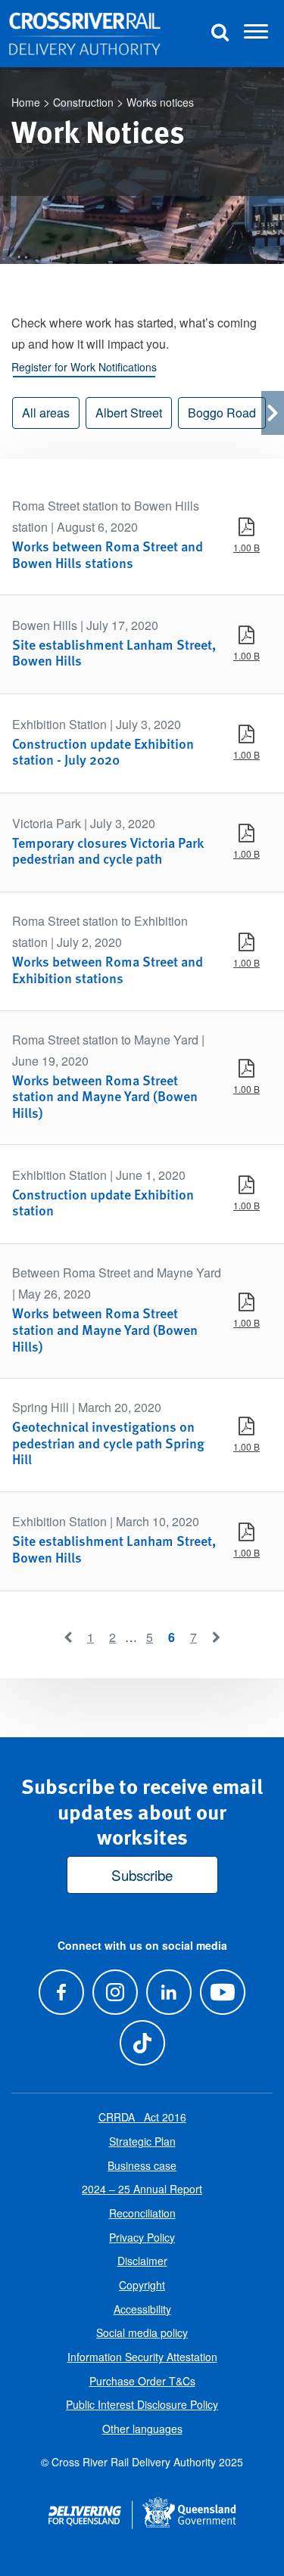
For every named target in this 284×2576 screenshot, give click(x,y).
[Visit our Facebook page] (61, 1992)
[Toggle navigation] (256, 34)
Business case (142, 2165)
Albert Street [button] (129, 413)
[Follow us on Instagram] (115, 1992)
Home (26, 102)
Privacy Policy (142, 2237)
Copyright (142, 2285)
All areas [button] (46, 413)
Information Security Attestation (142, 2357)
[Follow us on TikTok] (142, 2042)
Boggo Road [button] (222, 413)
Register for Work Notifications (84, 367)
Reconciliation (142, 2213)
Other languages (142, 2429)
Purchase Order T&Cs (142, 2381)
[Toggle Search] (220, 34)
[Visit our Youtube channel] (223, 1992)
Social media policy (142, 2332)
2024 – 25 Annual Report (142, 2189)
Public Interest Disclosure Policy (142, 2404)
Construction (83, 102)
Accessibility (142, 2309)
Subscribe (142, 1875)
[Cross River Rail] (85, 34)
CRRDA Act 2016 (142, 2117)
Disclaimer (142, 2261)
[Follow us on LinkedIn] (169, 1992)
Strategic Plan (142, 2141)
